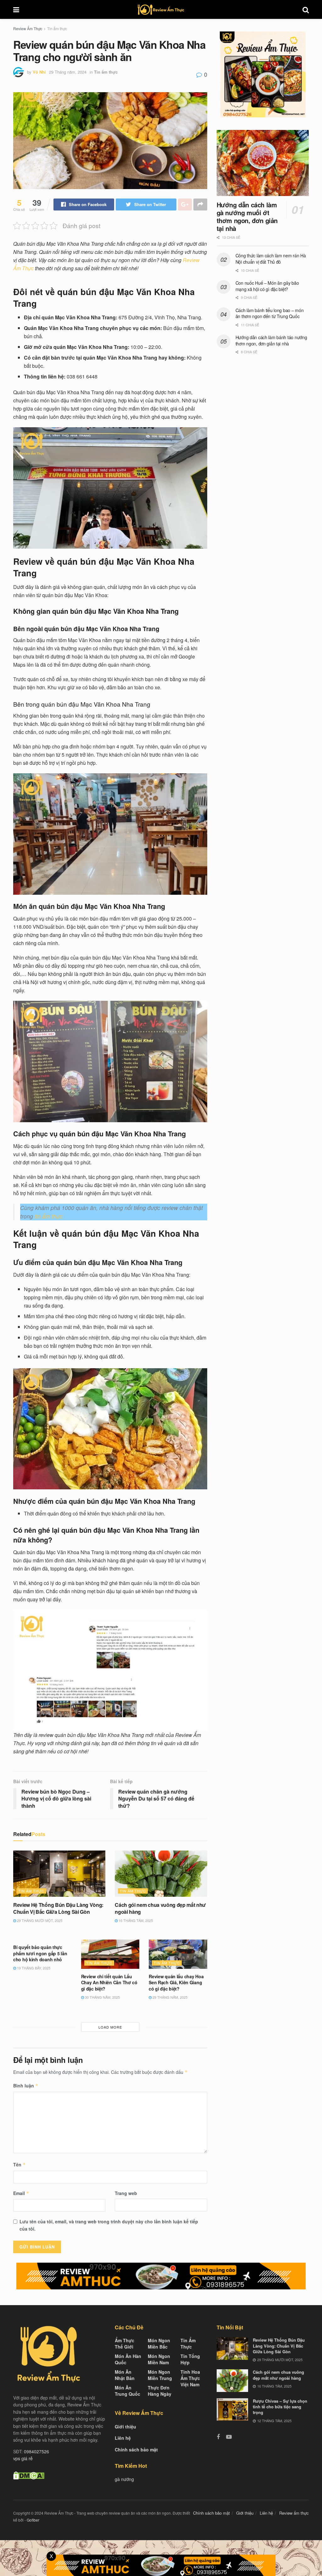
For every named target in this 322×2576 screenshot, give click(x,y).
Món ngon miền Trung (160, 2375)
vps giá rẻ (23, 2459)
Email (21, 2193)
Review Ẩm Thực (28, 28)
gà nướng (124, 2479)
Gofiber (33, 2520)
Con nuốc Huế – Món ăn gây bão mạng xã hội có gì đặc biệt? (267, 286)
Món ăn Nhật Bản (125, 2375)
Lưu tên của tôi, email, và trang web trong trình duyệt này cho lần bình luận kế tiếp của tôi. (109, 2225)
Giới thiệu (125, 2427)
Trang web (126, 2193)
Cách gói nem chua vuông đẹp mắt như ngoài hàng (160, 1908)
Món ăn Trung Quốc (128, 2391)
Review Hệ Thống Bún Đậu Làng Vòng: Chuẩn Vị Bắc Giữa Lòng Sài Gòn (58, 1908)
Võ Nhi (39, 72)
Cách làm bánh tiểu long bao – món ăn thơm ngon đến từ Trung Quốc (270, 313)
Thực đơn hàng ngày (160, 2391)
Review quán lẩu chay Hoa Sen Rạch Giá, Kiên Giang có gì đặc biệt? (176, 1982)
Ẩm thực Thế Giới (125, 2344)
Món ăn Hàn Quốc (128, 2360)
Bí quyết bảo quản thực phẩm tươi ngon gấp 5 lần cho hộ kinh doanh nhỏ (40, 1953)
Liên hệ (123, 2438)
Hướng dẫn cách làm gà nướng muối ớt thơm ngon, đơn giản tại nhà (247, 216)
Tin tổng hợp (190, 2360)
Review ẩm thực (294, 2513)
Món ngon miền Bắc (159, 2344)
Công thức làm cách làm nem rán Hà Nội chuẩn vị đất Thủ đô (271, 259)
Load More (110, 2027)
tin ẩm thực (49, 1216)
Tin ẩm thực (57, 28)
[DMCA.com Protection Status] (29, 2475)
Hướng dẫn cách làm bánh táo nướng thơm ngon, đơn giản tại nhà (271, 340)
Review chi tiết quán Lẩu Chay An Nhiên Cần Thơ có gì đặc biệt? (109, 1982)
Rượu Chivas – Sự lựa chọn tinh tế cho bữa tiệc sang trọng (280, 2407)
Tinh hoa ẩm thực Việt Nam (190, 2378)
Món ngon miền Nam (159, 2360)
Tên (19, 2164)
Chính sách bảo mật (136, 2450)
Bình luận (26, 2086)
